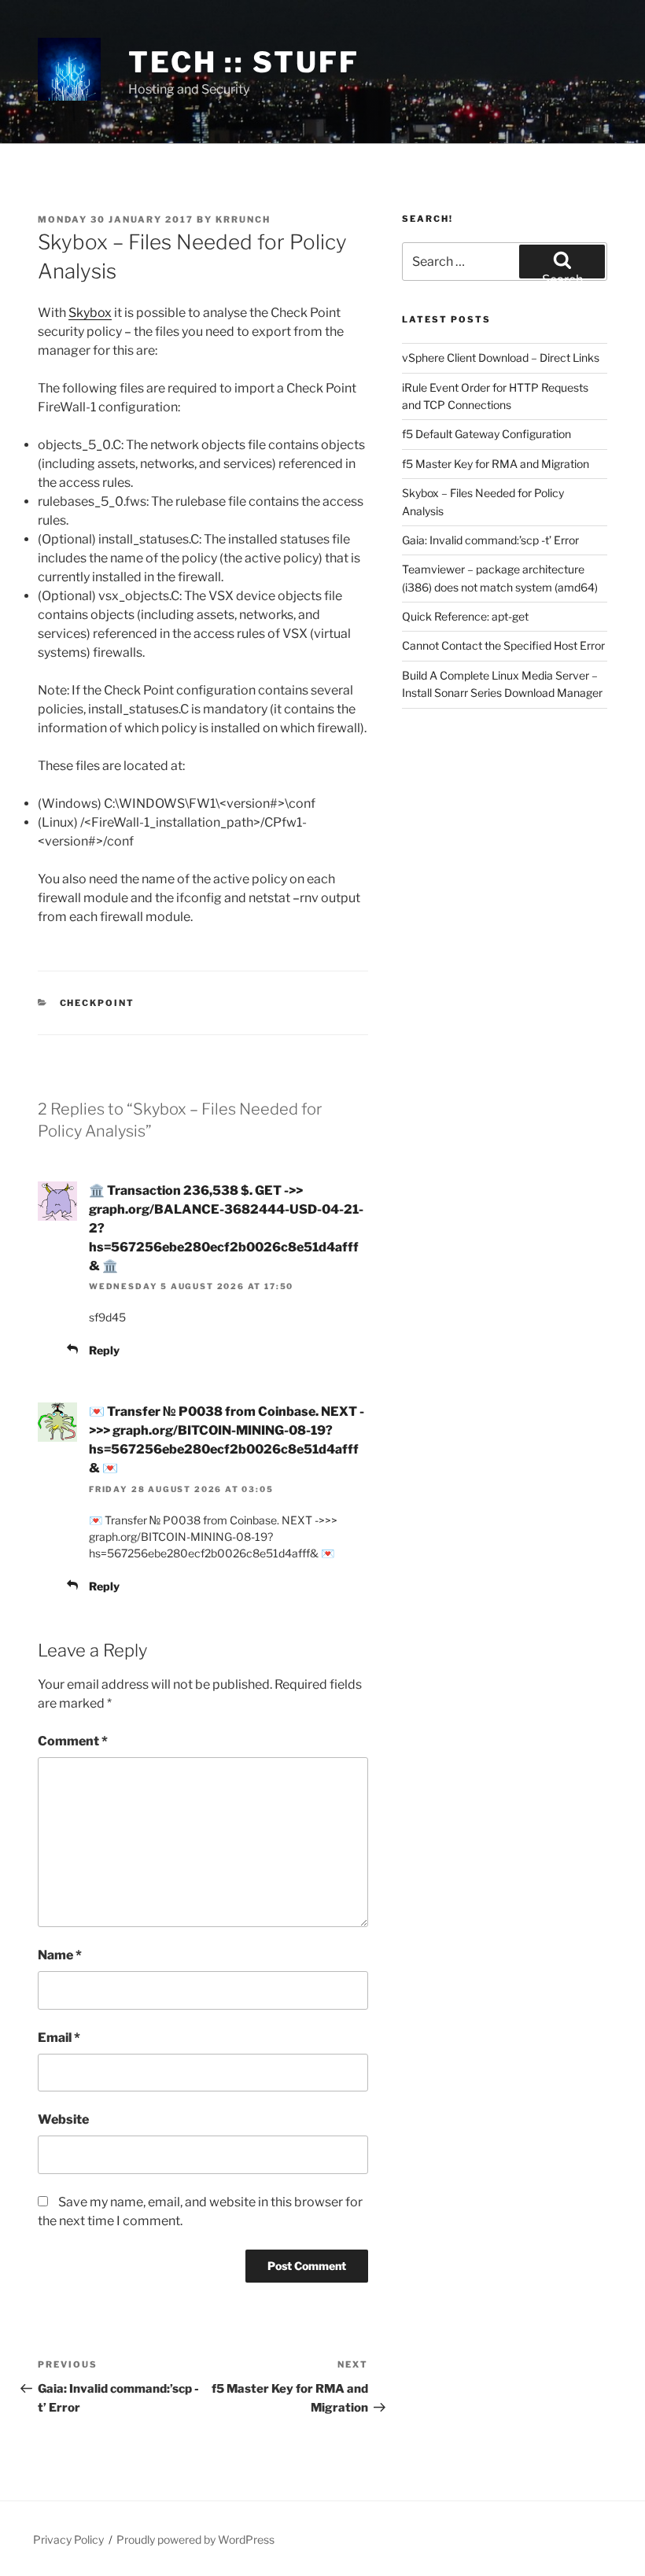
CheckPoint (98, 1003)
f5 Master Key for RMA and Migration (496, 464)
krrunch (243, 219)
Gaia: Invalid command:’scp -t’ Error (490, 540)
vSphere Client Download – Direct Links (501, 357)
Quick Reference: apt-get (465, 616)
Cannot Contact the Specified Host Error (503, 645)
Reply (104, 1350)
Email (59, 2038)
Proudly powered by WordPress (195, 2539)
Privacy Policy (68, 2539)
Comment (73, 1741)
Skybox (90, 313)
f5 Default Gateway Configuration (487, 434)
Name (60, 1955)
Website (63, 2119)
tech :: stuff (243, 62)
